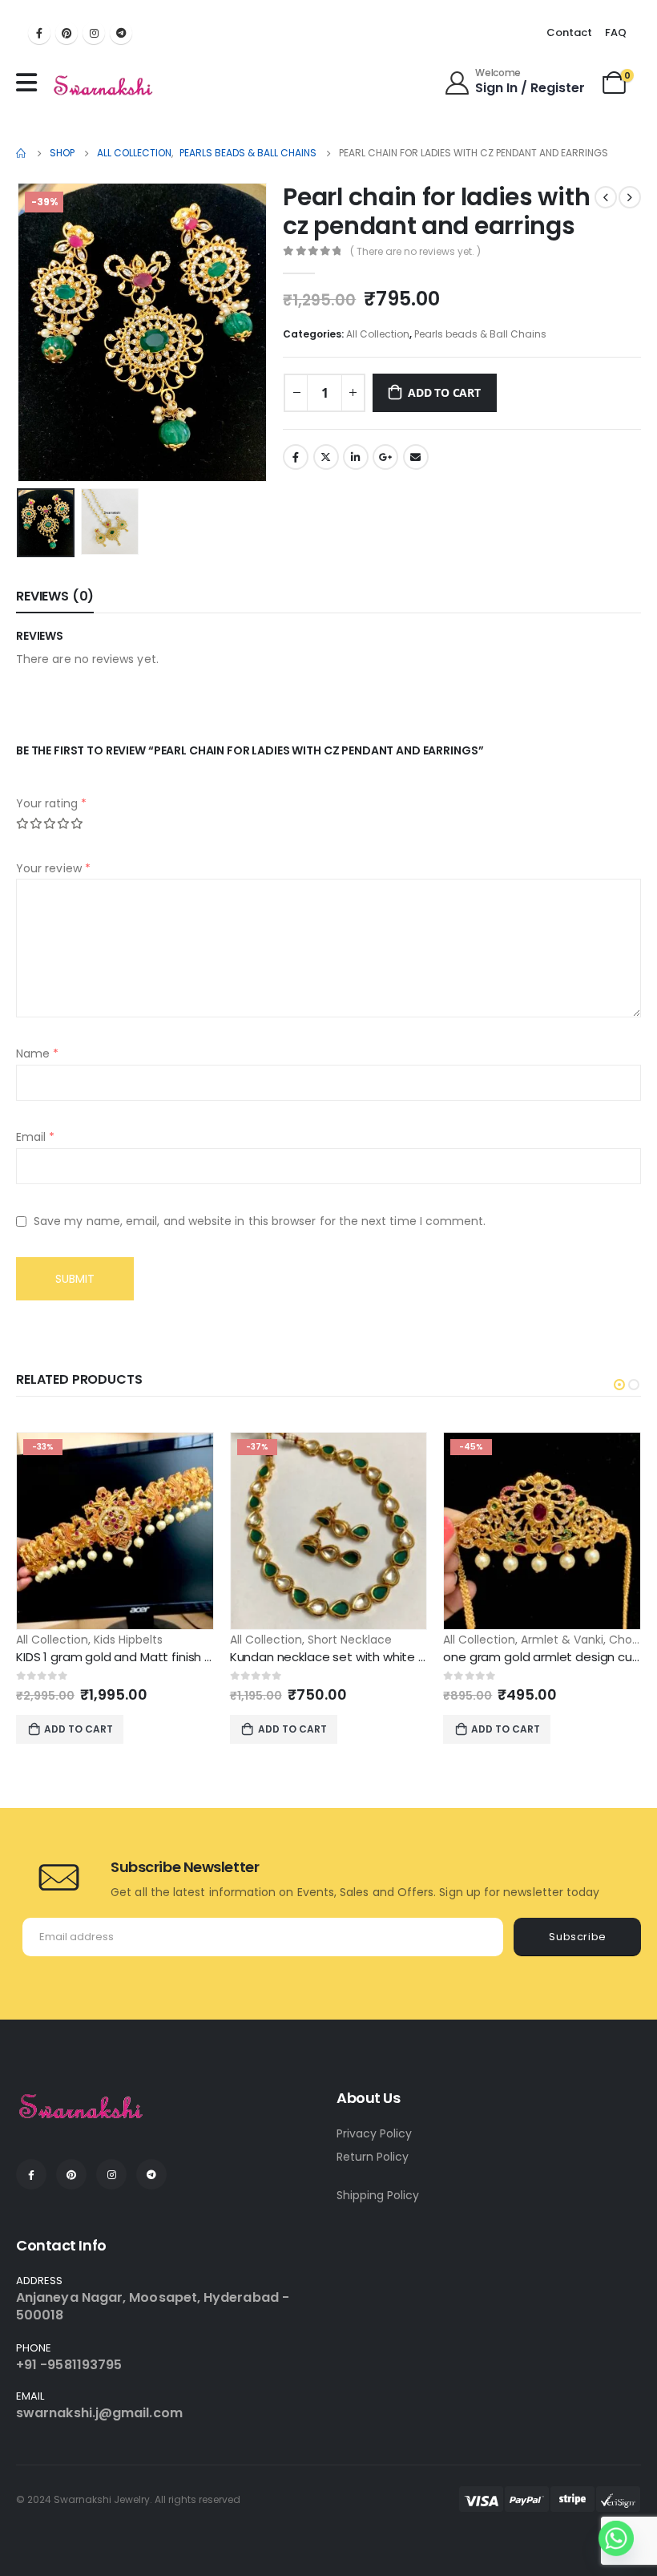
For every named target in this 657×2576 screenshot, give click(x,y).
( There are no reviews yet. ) (415, 251)
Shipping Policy (378, 2195)
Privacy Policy (374, 2133)
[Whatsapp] (616, 2538)
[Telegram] (121, 33)
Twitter (326, 457)
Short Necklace (350, 1640)
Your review (53, 868)
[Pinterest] (67, 33)
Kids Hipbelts (128, 1640)
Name (37, 1053)
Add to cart (444, 392)
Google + (385, 457)
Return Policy (373, 2157)
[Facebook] (39, 33)
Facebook (296, 457)
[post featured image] (115, 1531)
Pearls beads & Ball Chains (480, 334)
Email (416, 457)
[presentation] (36, 333)
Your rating (51, 803)
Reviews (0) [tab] (55, 596)
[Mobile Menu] (30, 83)
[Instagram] (94, 33)
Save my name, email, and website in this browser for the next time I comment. (260, 1221)
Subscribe (578, 1937)
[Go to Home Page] (22, 153)
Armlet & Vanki (562, 1640)
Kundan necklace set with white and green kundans (381, 1657)
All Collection (378, 334)
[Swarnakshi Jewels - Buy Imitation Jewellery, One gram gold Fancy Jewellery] (104, 87)
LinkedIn (356, 457)
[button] (619, 1385)
